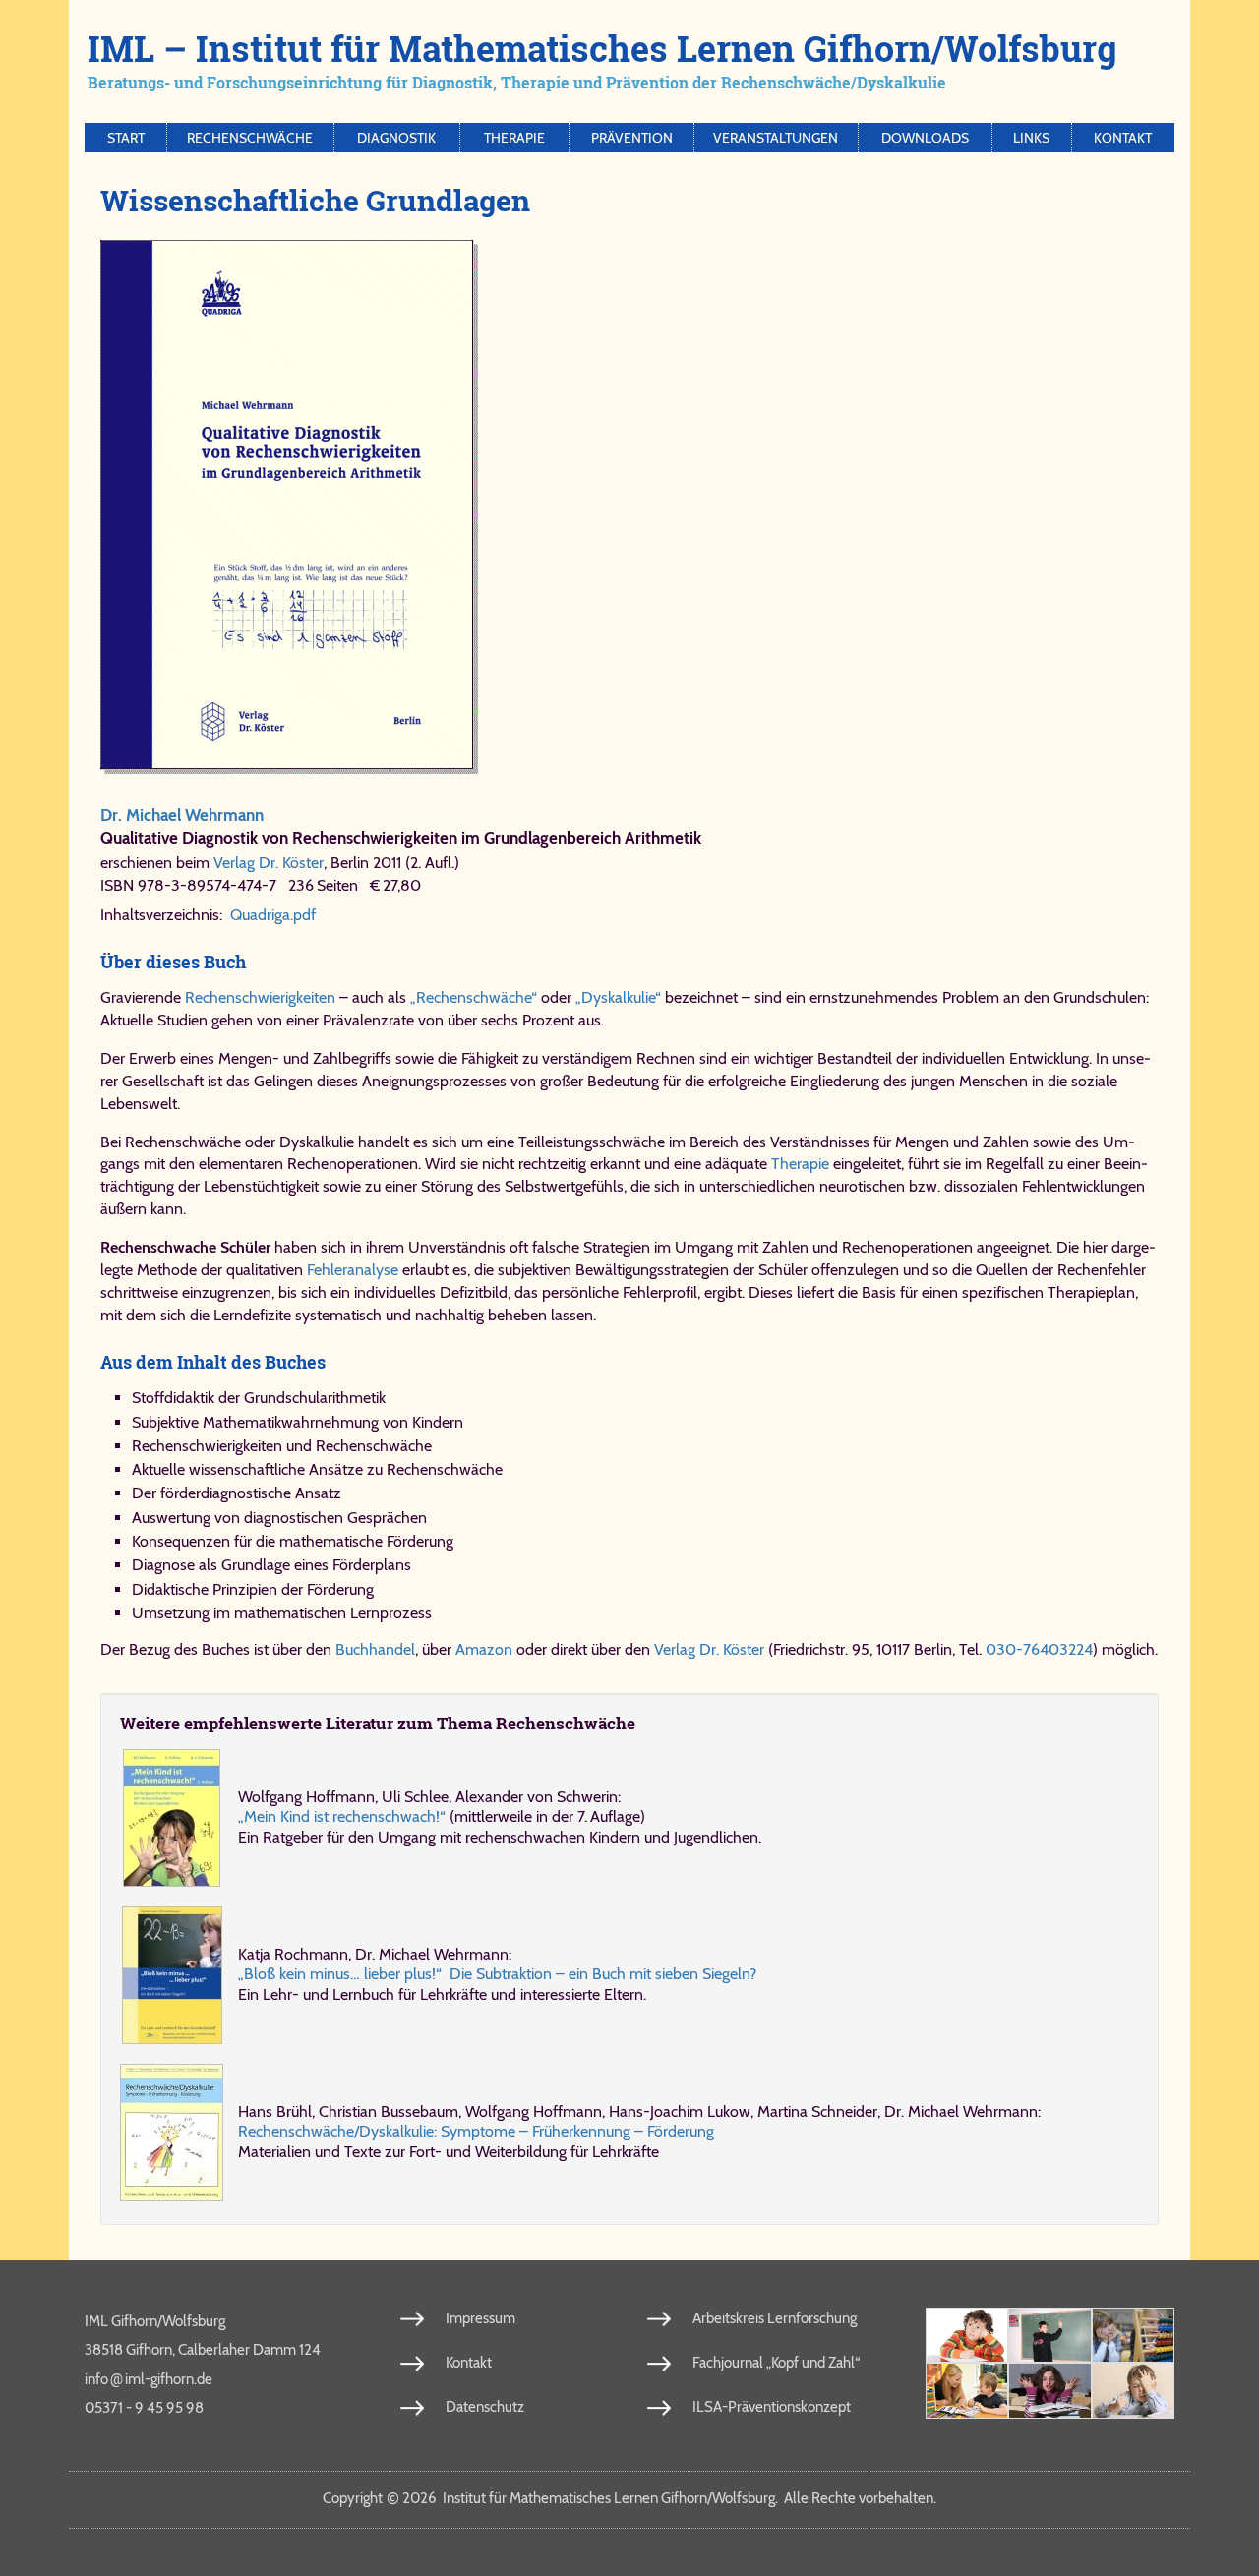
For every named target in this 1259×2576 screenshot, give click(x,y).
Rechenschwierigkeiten (260, 997)
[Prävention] (967, 2336)
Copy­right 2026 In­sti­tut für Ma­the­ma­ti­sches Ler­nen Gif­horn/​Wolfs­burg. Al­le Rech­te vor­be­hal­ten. (629, 2498)
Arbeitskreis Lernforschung (775, 2318)
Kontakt (1123, 138)
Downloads (925, 138)
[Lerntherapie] (967, 2391)
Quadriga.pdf (273, 915)
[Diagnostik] (1133, 2336)
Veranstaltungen (776, 138)
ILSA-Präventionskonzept (772, 2407)
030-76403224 (1039, 1649)
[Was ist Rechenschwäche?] (1049, 2336)
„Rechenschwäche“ (474, 997)
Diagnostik (396, 138)
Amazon (484, 1649)
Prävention (632, 138)
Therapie (514, 138)
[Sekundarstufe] (1049, 2391)
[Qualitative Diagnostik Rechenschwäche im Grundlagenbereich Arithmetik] (622, 507)
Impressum (480, 2318)
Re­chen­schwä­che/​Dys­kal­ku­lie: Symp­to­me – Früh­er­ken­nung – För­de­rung (476, 2131)
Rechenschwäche (250, 138)
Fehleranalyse (353, 1270)
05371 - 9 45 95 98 (144, 2408)
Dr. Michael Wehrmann (182, 815)
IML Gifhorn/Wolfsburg (155, 2321)
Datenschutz (485, 2407)
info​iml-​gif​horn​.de (149, 2378)
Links (1031, 138)
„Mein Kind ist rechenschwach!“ (342, 1816)
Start (126, 138)
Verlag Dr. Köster (269, 863)
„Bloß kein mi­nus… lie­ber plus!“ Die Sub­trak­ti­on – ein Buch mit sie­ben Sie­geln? (497, 1974)
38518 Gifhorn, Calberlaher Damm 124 (203, 2350)
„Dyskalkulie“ (618, 997)
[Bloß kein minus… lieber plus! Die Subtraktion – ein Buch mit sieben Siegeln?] (172, 1975)
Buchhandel (375, 1649)
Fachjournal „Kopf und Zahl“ (776, 2363)
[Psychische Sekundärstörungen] (1133, 2391)
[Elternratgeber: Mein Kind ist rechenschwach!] (172, 1818)
